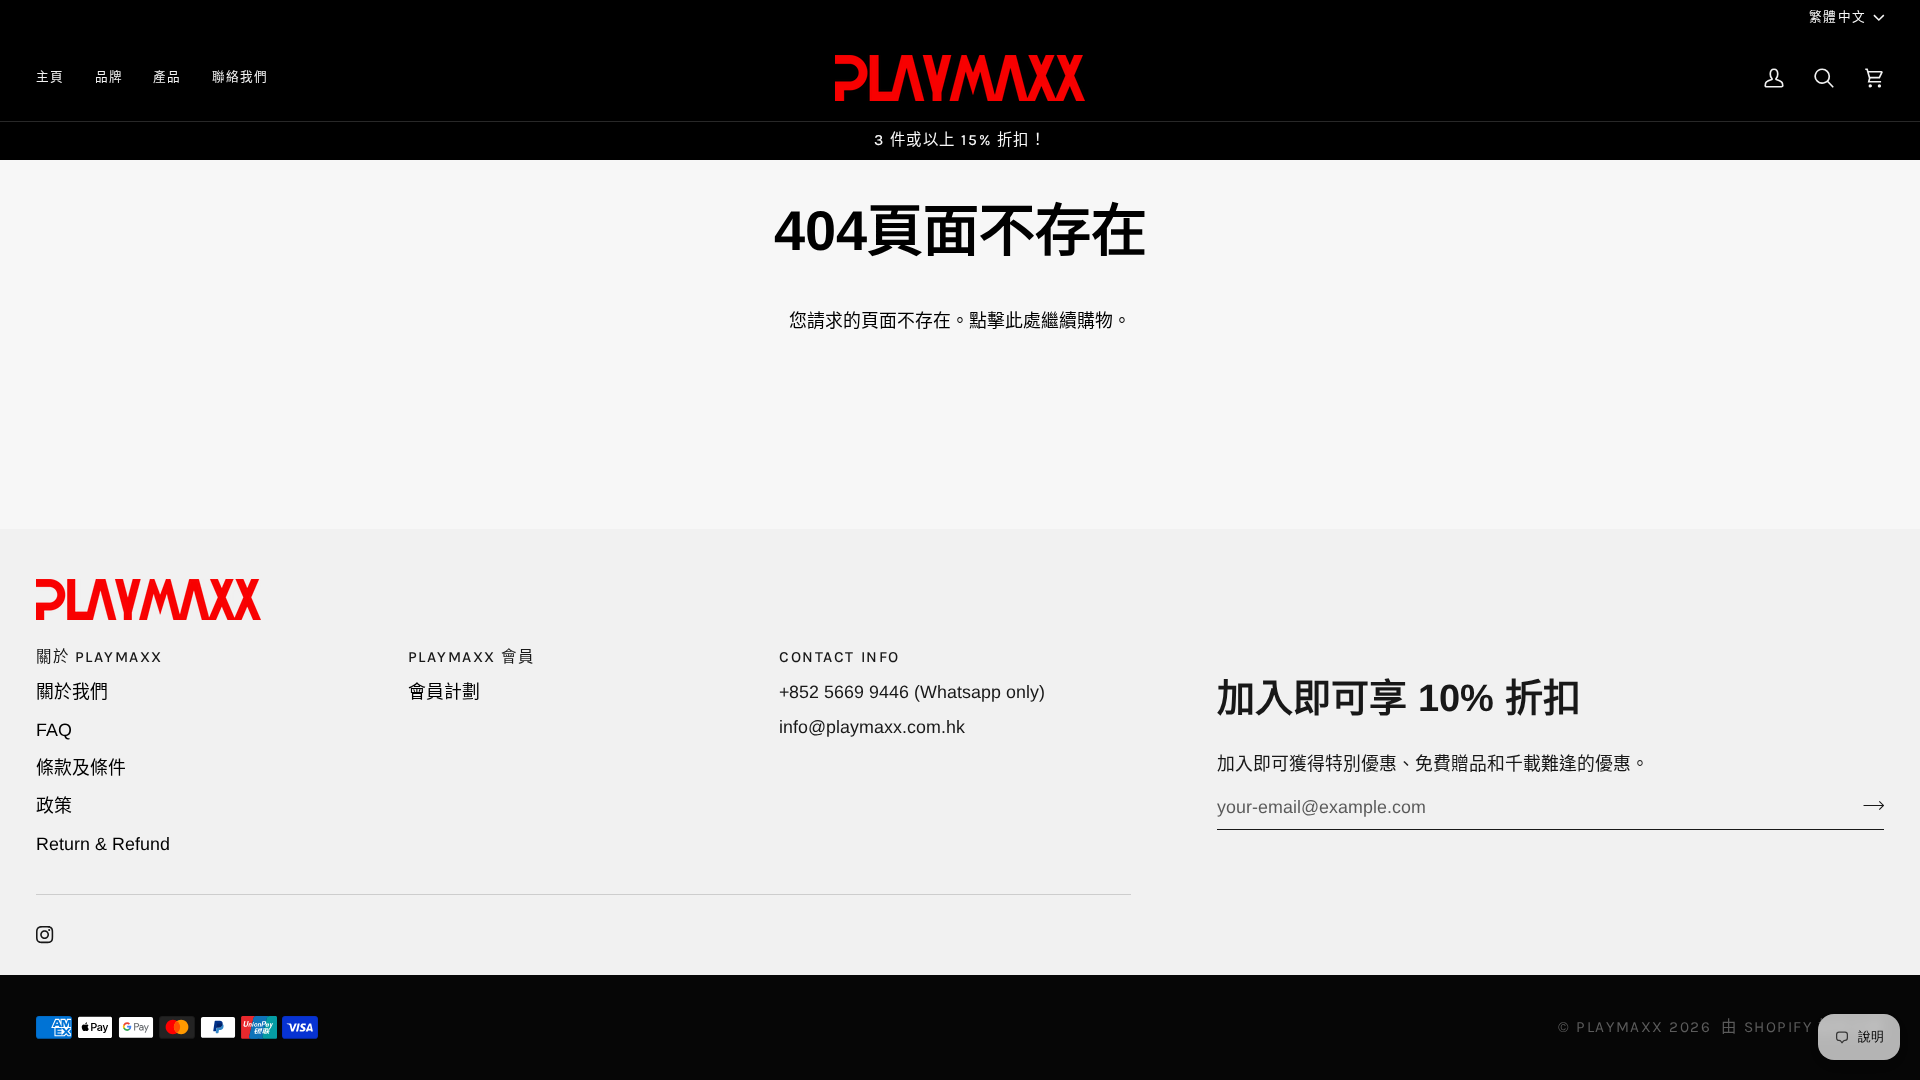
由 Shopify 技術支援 (1802, 1027)
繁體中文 (1837, 16)
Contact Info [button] (839, 657)
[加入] (1867, 805)
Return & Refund (103, 844)
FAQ (54, 730)
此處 (1023, 321)
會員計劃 (444, 692)
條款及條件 (81, 768)
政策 (54, 806)
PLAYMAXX (1619, 1027)
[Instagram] (45, 935)
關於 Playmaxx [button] (99, 657)
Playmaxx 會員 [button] (471, 657)
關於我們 (72, 692)
